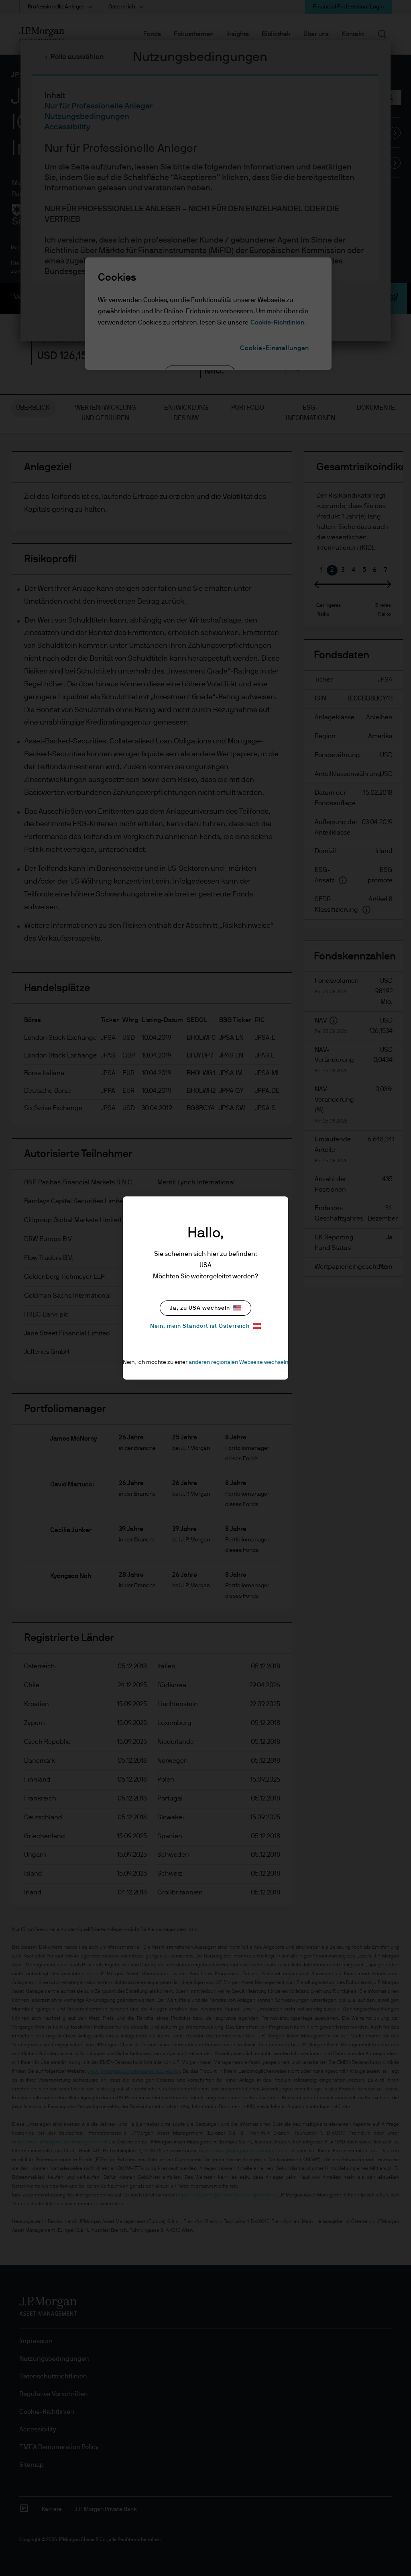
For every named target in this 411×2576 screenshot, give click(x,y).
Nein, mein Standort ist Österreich (200, 1326)
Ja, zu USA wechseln (200, 1308)
